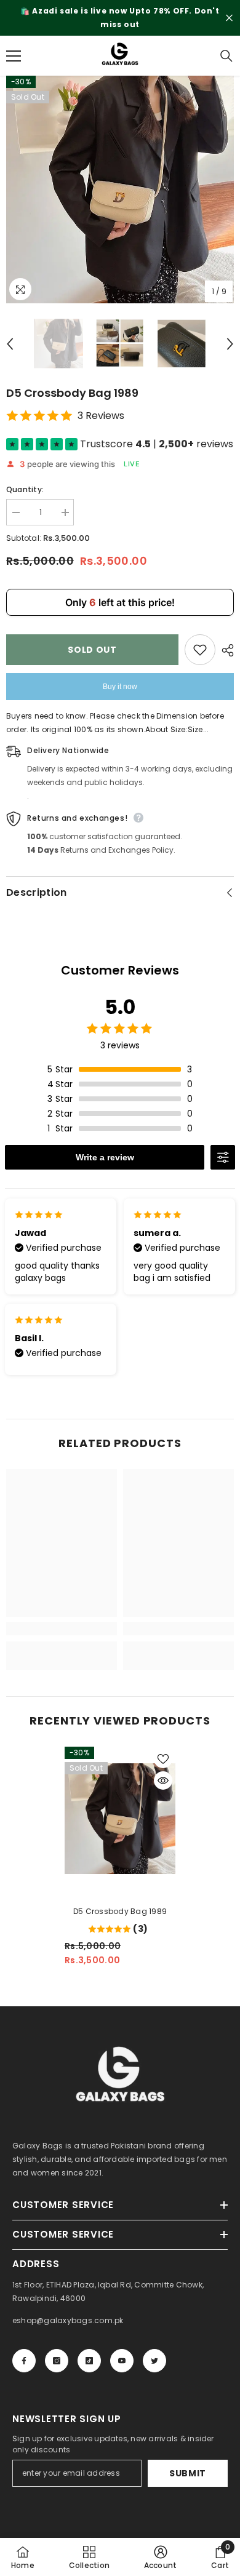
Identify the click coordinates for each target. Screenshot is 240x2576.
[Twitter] (154, 2361)
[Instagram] (57, 2361)
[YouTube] (122, 2361)
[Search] (226, 56)
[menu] (14, 56)
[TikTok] (89, 2361)
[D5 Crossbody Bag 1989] (120, 1819)
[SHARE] (225, 650)
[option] (120, 18)
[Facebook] (24, 2361)
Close (229, 18)
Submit (188, 2473)
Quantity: (25, 489)
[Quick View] (163, 1780)
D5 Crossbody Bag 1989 (120, 1911)
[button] (10, 344)
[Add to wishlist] (200, 650)
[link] (62, 1629)
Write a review (105, 1157)
